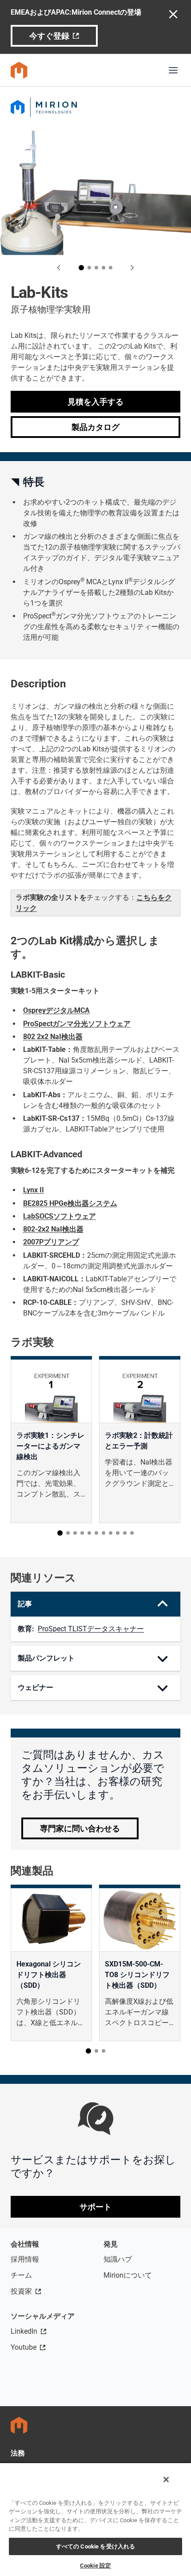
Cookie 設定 (95, 2566)
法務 (18, 2453)
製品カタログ (95, 427)
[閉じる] (166, 2480)
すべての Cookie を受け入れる (95, 2546)
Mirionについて (128, 2275)
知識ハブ (118, 2259)
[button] (81, 268)
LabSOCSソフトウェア (60, 1216)
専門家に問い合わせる (80, 1828)
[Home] (19, 70)
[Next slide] (132, 268)
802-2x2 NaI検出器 (53, 1229)
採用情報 (25, 2259)
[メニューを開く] (173, 70)
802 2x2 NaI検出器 (53, 1037)
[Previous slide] (59, 268)
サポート (95, 2207)
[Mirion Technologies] (95, 107)
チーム (21, 2275)
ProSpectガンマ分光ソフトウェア (77, 1024)
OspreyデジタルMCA (56, 1010)
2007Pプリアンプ (51, 1242)
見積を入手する (95, 402)
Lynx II (34, 1190)
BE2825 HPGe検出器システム (70, 1203)
